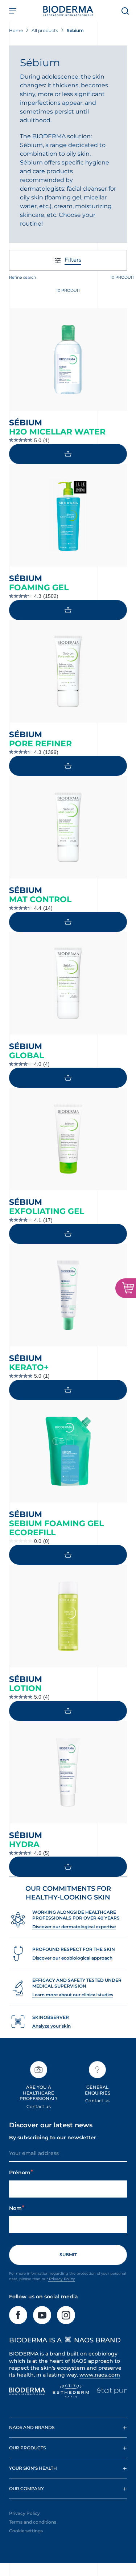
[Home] (68, 11)
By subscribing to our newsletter (53, 2138)
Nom (15, 2208)
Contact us (39, 2106)
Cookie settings (26, 2531)
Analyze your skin (51, 2026)
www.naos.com (100, 2375)
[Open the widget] (126, 1288)
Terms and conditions (33, 2522)
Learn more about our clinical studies (73, 1995)
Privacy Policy (61, 2279)
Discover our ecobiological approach (72, 1958)
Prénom (20, 2172)
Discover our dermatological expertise (74, 1927)
